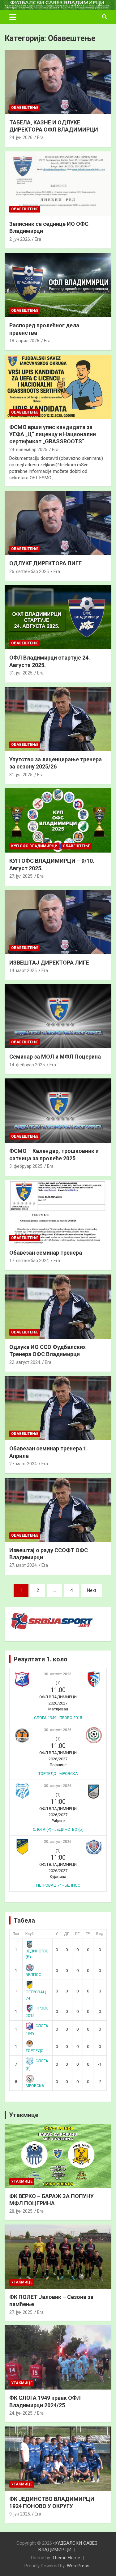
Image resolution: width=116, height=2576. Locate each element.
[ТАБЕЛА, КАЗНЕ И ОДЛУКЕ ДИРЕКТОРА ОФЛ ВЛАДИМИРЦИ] (58, 82)
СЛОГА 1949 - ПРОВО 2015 (58, 1718)
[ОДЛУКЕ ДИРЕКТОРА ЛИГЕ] (58, 523)
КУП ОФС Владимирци (34, 846)
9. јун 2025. (20, 2514)
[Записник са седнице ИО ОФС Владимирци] (58, 183)
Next (92, 1590)
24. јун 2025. (21, 2413)
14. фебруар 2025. (28, 1065)
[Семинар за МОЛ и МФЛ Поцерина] (58, 1016)
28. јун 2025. (21, 2211)
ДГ (67, 1934)
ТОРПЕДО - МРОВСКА (58, 1774)
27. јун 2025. (21, 2312)
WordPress (78, 2566)
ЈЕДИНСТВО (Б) (37, 1954)
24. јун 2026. (21, 137)
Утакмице (24, 2115)
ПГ (77, 1934)
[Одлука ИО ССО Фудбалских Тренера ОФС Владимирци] (58, 1306)
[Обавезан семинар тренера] (58, 1212)
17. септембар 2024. (30, 1261)
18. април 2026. (25, 341)
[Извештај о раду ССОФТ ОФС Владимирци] (58, 1510)
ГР (88, 1934)
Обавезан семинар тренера (46, 1253)
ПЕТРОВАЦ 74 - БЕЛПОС (58, 1885)
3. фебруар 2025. (26, 1166)
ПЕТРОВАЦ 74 (36, 1995)
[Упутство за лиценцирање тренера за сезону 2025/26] (58, 719)
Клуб (30, 1934)
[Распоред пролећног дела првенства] (58, 285)
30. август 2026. (58, 1674)
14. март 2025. (24, 970)
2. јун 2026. (20, 239)
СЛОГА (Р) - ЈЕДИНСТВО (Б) (58, 1829)
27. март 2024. (24, 1464)
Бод (100, 1934)
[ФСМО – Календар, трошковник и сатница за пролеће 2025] (58, 1111)
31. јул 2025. (21, 673)
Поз (16, 1934)
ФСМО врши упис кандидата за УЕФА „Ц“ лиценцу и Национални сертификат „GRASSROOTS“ (53, 434)
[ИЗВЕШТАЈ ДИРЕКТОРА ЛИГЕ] (58, 922)
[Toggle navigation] (13, 17)
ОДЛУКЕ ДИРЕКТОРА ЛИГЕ (45, 563)
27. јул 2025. (21, 876)
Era (40, 137)
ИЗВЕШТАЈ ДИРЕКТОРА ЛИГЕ (49, 963)
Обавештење (25, 108)
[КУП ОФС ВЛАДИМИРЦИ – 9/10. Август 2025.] (58, 821)
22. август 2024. (25, 1362)
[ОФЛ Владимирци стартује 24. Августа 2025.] (58, 617)
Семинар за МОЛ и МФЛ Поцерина (55, 1057)
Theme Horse (66, 2558)
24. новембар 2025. (29, 450)
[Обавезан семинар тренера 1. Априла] (58, 1408)
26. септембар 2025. (30, 571)
